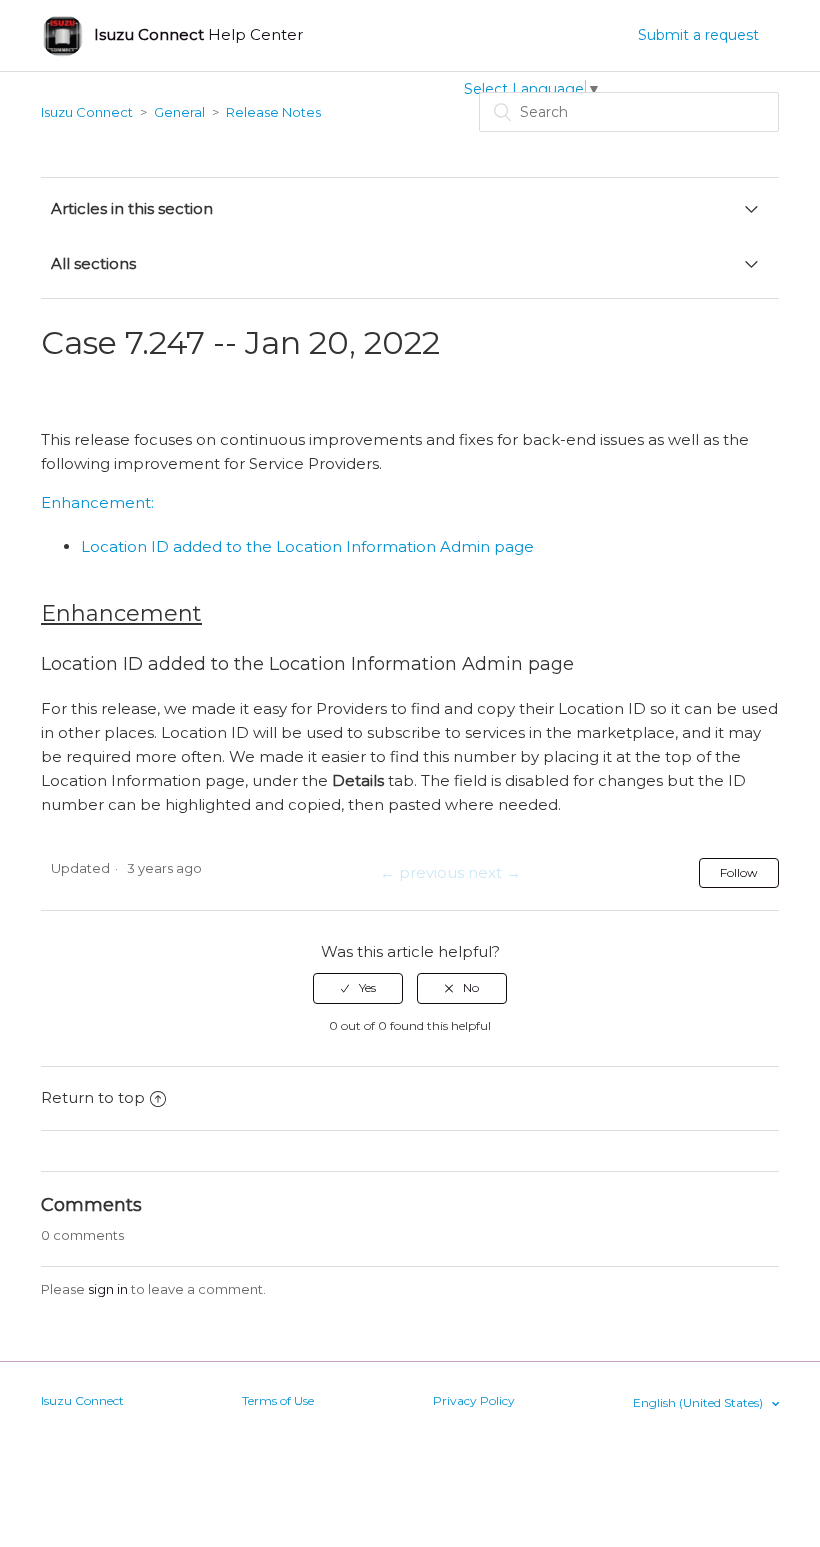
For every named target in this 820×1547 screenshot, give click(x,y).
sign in (108, 1289)
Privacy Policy (474, 1400)
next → (494, 872)
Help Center (198, 34)
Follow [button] (739, 872)
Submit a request (698, 35)
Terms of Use (278, 1400)
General (179, 112)
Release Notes (273, 112)
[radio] (358, 988)
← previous (422, 872)
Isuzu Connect (87, 112)
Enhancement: (97, 502)
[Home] (62, 35)
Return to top (93, 1097)
